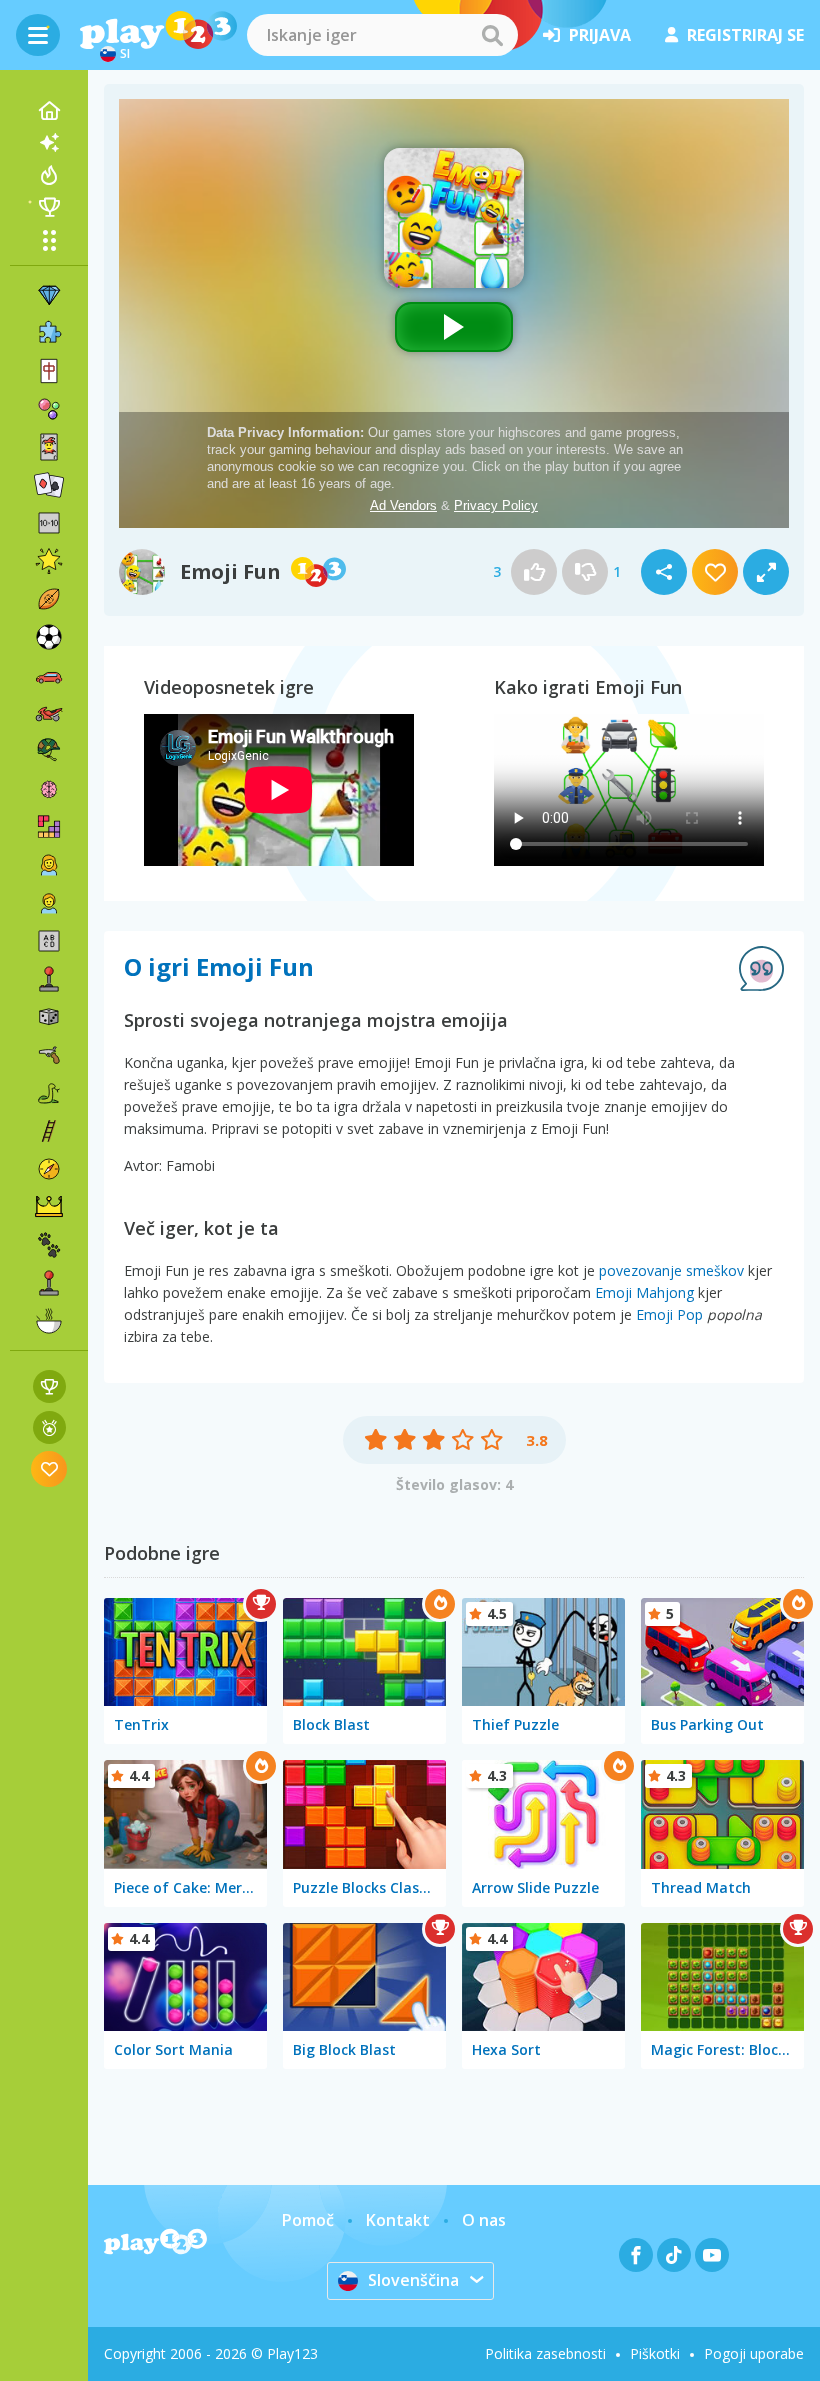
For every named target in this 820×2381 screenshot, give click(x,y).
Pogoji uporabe (754, 2353)
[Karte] (49, 447)
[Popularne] (49, 175)
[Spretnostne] (49, 1131)
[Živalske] (49, 1245)
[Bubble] (49, 409)
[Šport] (49, 599)
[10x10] (49, 523)
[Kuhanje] (49, 1321)
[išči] (492, 35)
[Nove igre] (49, 143)
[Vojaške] (49, 751)
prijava (600, 35)
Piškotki (655, 2353)
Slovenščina (413, 2280)
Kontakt (398, 2220)
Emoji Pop (669, 1314)
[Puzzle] (49, 333)
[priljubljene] (49, 1468)
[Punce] (49, 865)
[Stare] (49, 1093)
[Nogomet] (49, 637)
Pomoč (308, 2220)
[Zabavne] (49, 561)
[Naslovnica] (49, 111)
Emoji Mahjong (644, 1292)
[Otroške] (49, 903)
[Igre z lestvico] (49, 1386)
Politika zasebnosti (545, 2353)
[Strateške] (49, 1207)
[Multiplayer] (49, 1283)
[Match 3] (49, 295)
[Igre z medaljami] (49, 1427)
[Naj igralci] (49, 207)
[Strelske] (49, 1055)
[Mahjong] (49, 371)
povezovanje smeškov (671, 1270)
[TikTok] (674, 2255)
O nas (484, 2220)
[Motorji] (49, 713)
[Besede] (49, 941)
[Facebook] (636, 2255)
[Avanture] (49, 1169)
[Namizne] (49, 1017)
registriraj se (745, 35)
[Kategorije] (49, 240)
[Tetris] (49, 827)
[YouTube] (712, 2255)
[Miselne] (49, 789)
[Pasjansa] (49, 485)
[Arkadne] (49, 979)
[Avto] (49, 675)
